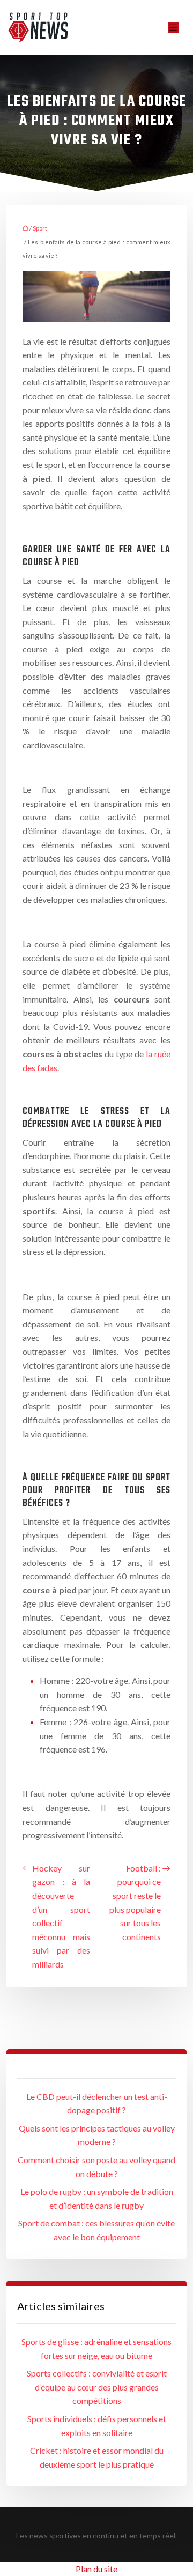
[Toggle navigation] (173, 28)
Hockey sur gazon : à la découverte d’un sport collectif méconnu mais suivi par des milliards (61, 1916)
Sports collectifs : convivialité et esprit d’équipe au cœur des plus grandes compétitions (97, 2387)
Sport (40, 228)
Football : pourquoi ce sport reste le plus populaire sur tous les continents (135, 1902)
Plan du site (96, 2569)
